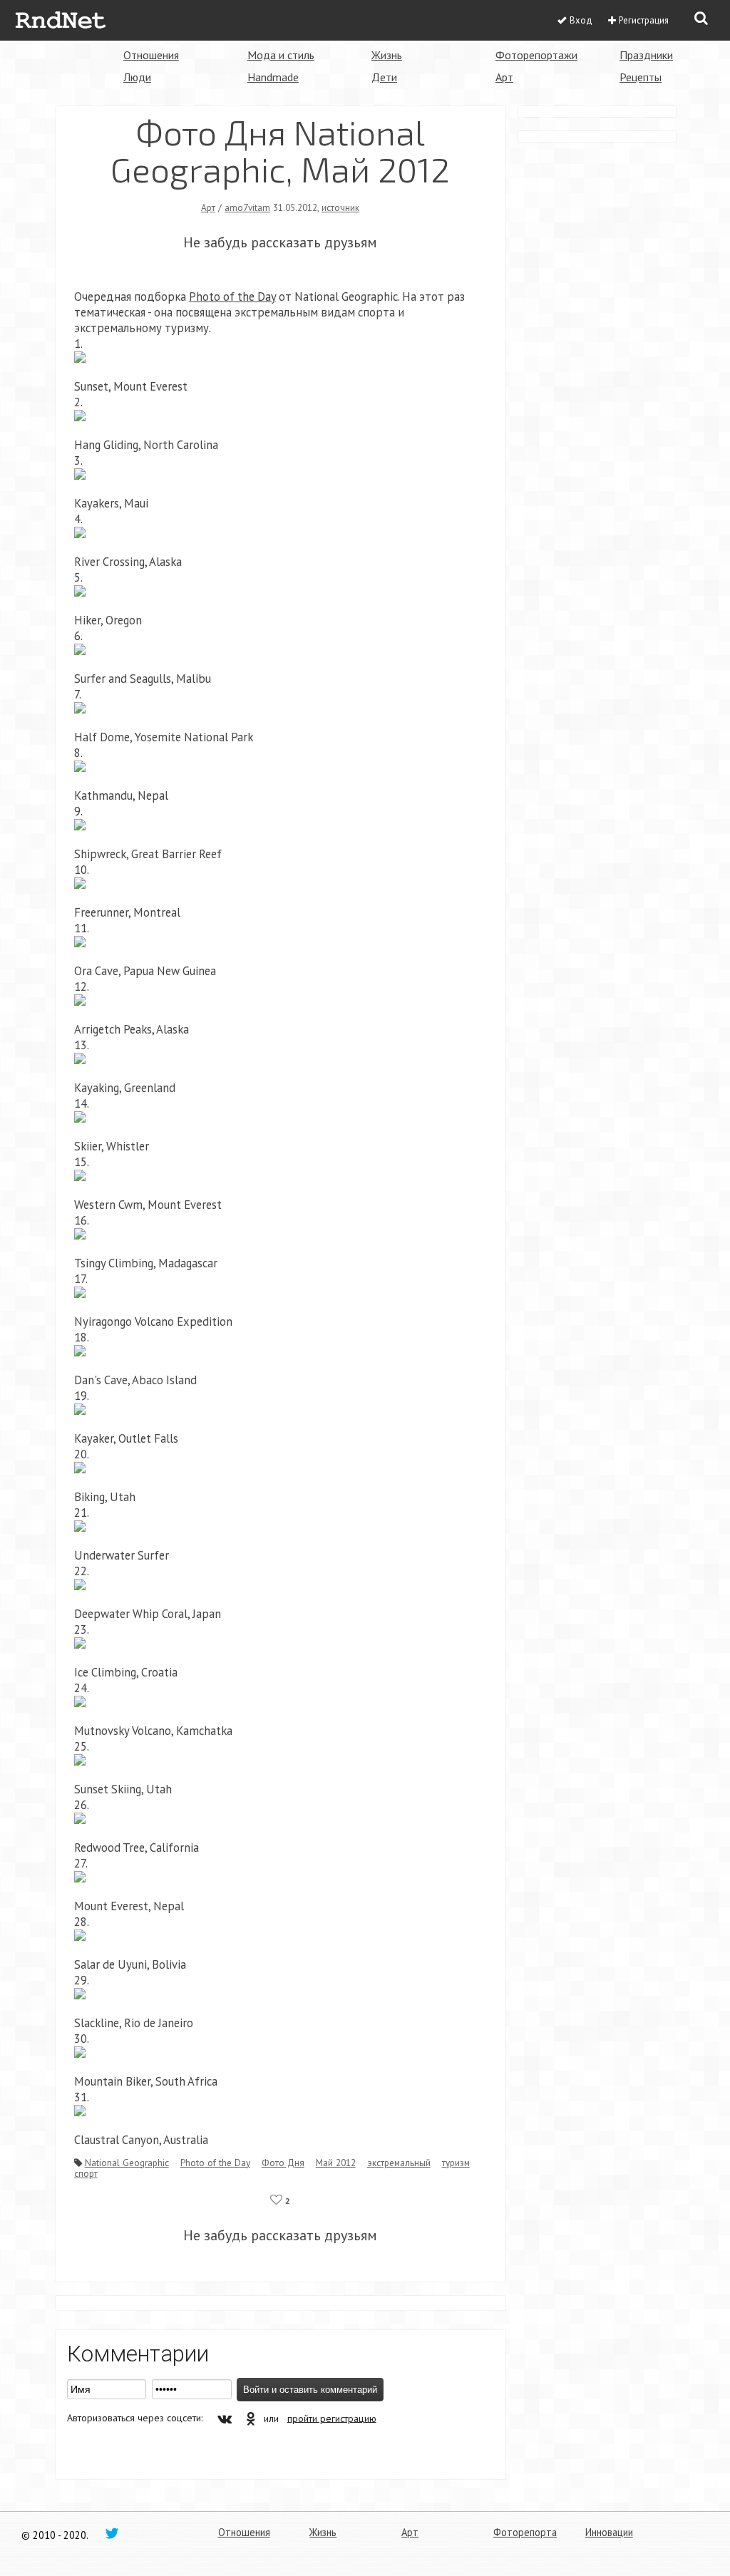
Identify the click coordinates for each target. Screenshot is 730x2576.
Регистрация (644, 20)
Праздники (646, 55)
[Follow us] (112, 2533)
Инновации (609, 2532)
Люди (137, 77)
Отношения (151, 55)
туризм (456, 2163)
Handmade (273, 77)
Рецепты (641, 77)
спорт (86, 2173)
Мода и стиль (281, 55)
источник (340, 207)
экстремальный (399, 2163)
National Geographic (127, 2163)
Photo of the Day (215, 2163)
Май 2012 (336, 2163)
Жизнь (387, 55)
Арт (504, 77)
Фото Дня (283, 2163)
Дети (384, 77)
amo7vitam (247, 207)
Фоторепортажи (536, 55)
